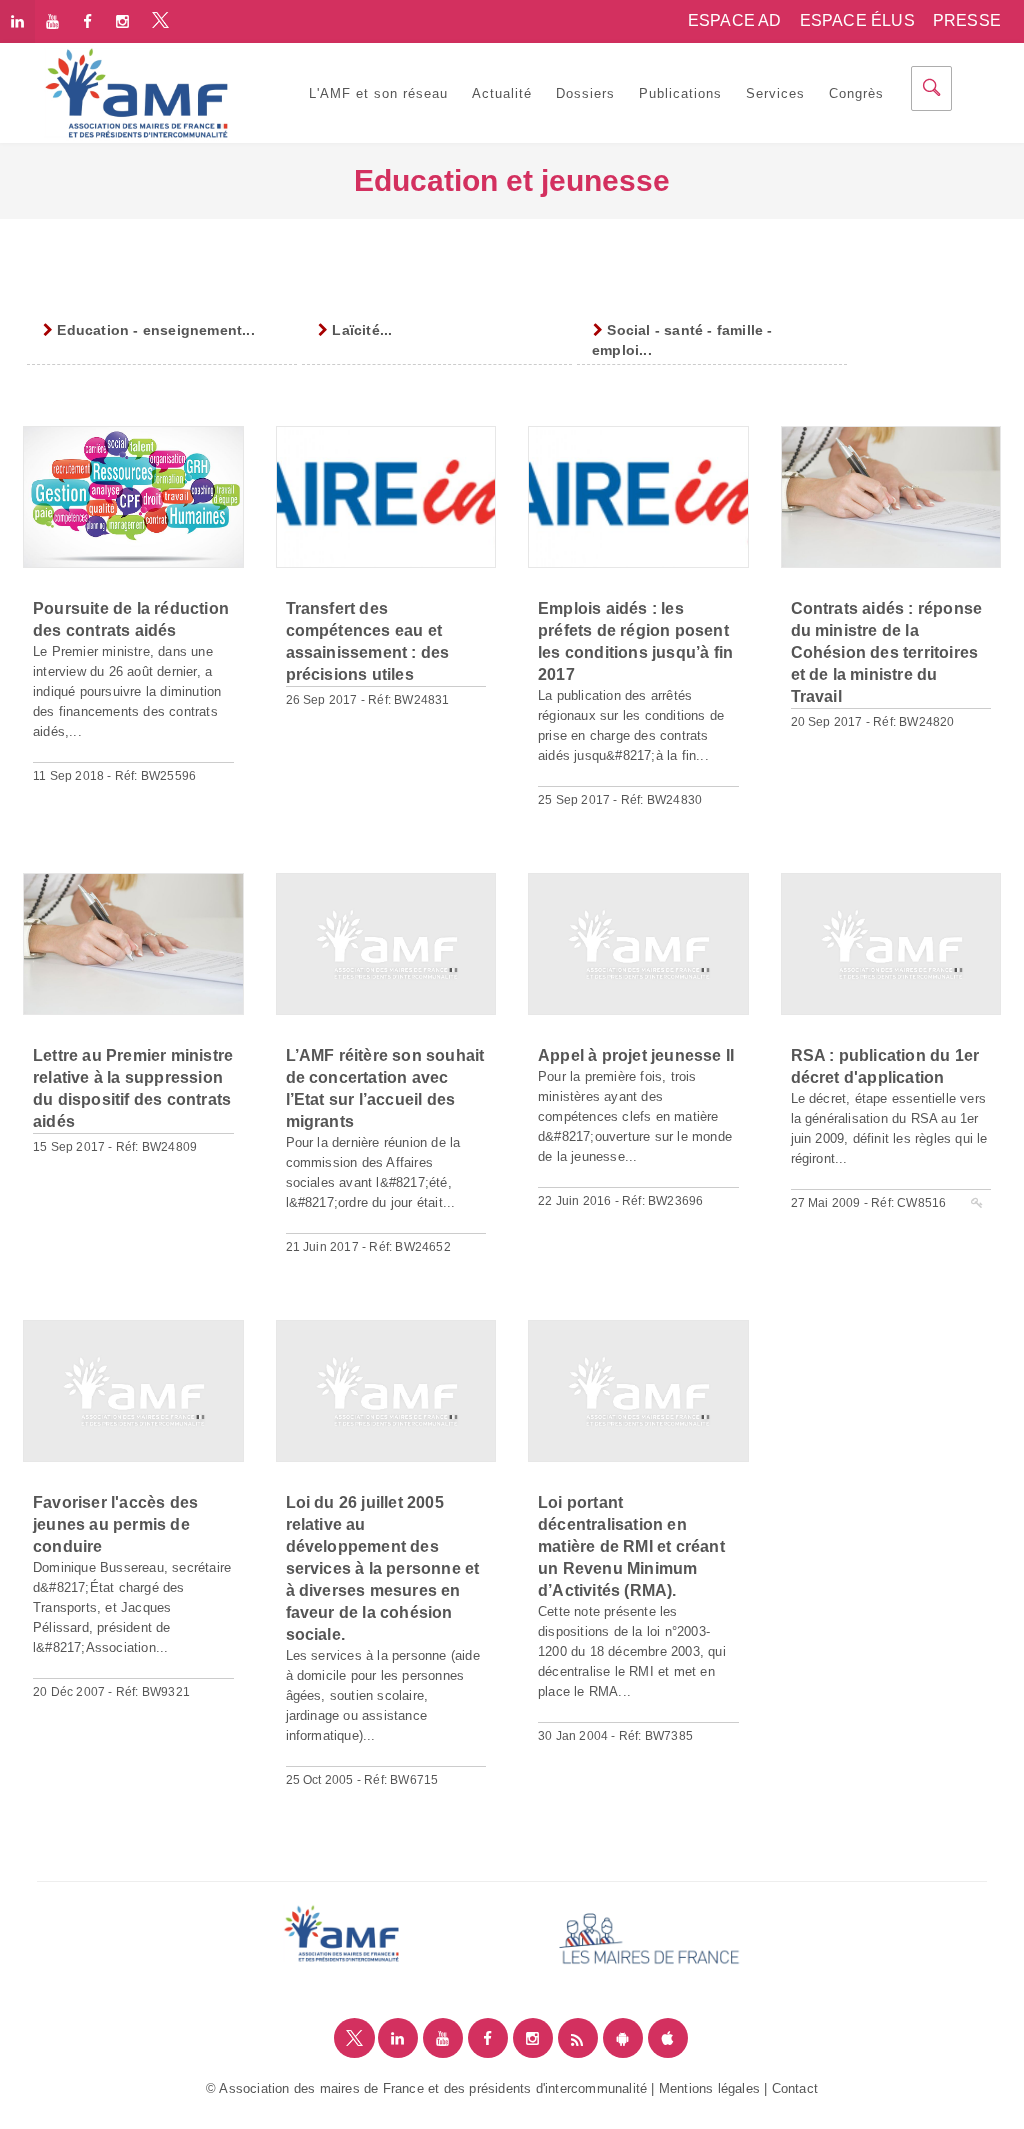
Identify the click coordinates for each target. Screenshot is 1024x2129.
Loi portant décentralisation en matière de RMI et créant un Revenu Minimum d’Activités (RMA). (631, 1546)
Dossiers (585, 93)
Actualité (502, 93)
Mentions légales (709, 2088)
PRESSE (967, 20)
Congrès (856, 93)
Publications (680, 93)
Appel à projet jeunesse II (636, 1055)
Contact (795, 2088)
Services (775, 93)
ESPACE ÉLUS (857, 20)
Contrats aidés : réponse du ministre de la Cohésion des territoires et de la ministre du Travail (887, 652)
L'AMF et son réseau (378, 93)
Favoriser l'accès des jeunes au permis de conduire (115, 1524)
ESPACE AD (735, 20)
